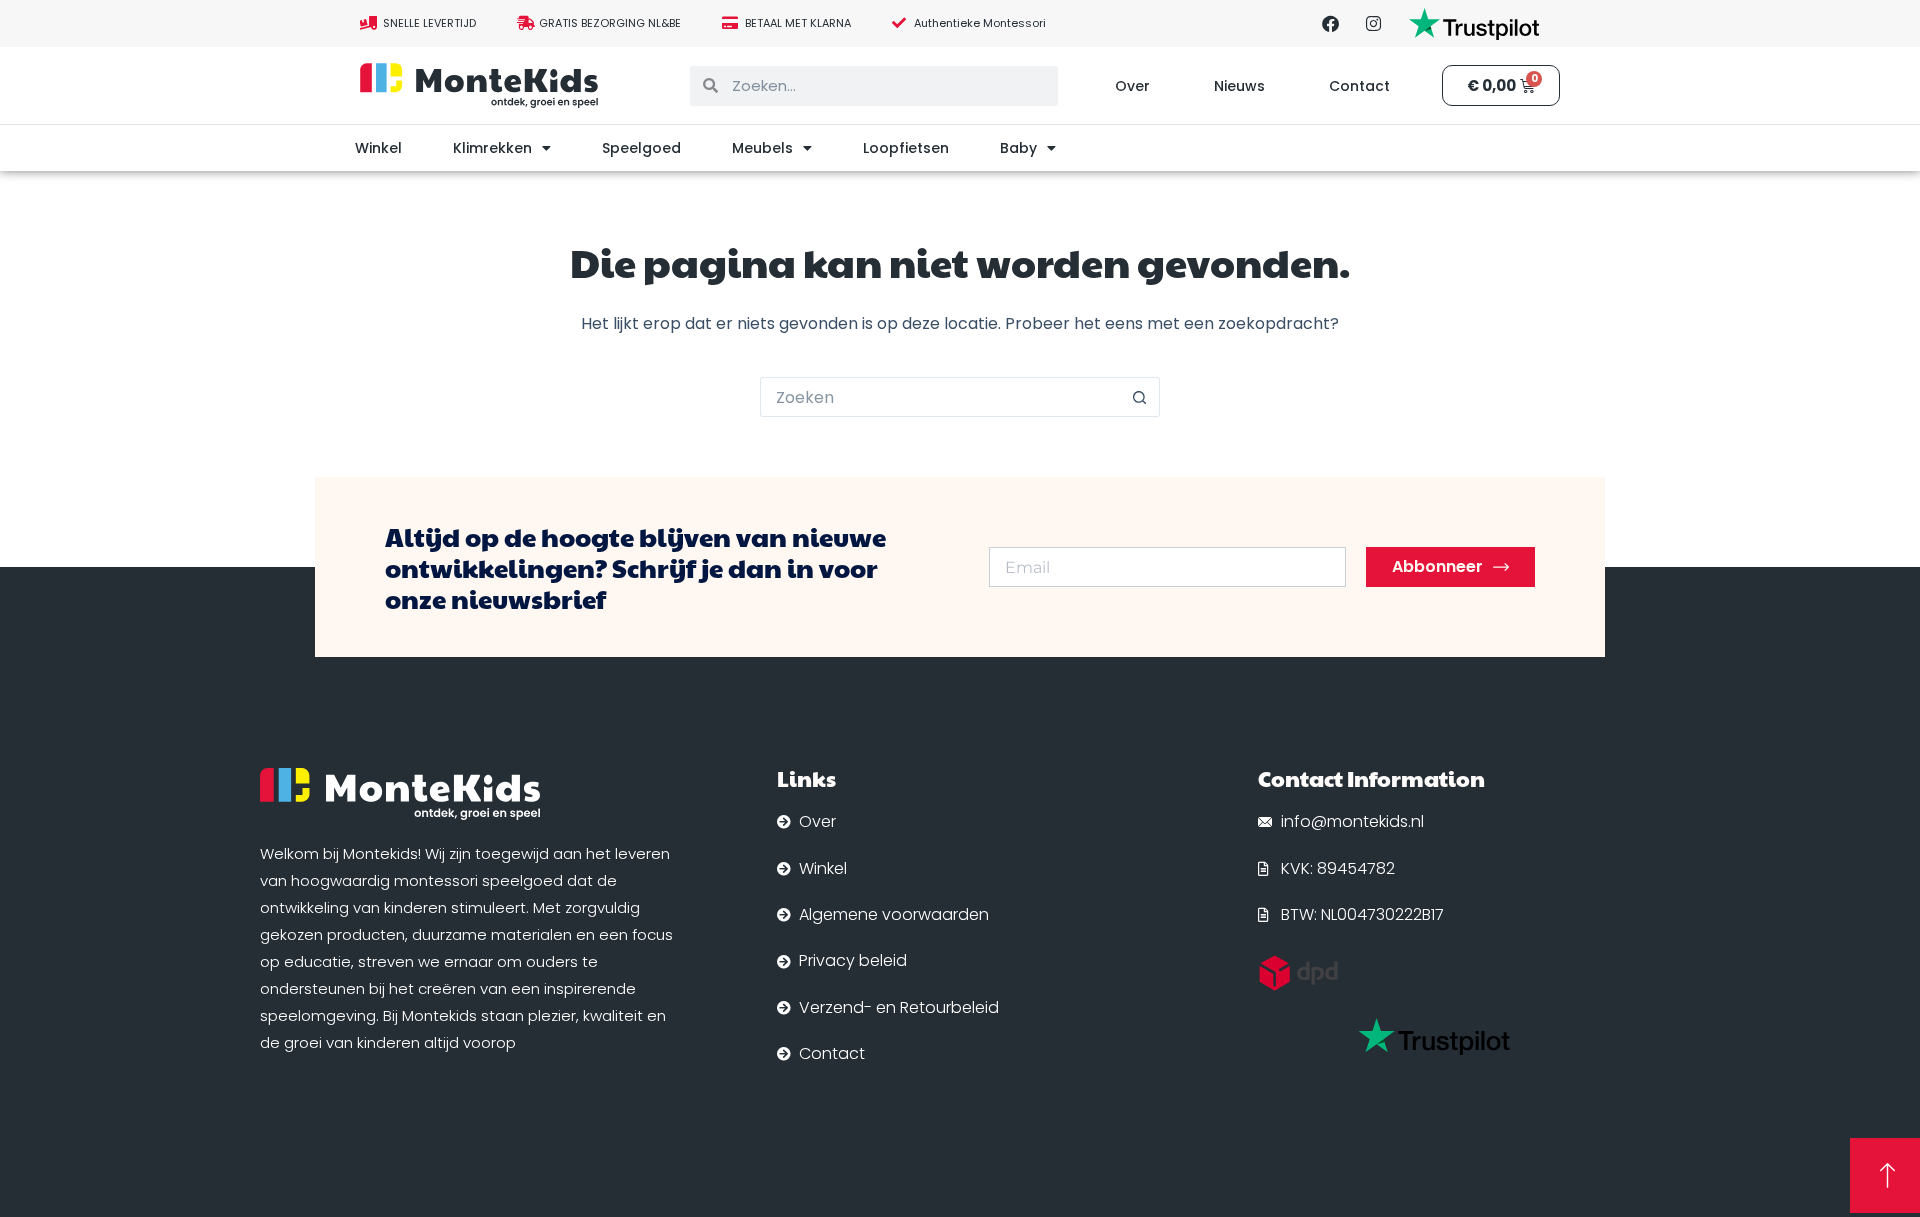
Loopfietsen (906, 148)
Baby (1018, 148)
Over (1132, 86)
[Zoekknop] (1140, 397)
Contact (1359, 86)
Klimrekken (492, 148)
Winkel (378, 148)
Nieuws (1239, 86)
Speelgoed (641, 148)
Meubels (762, 148)
